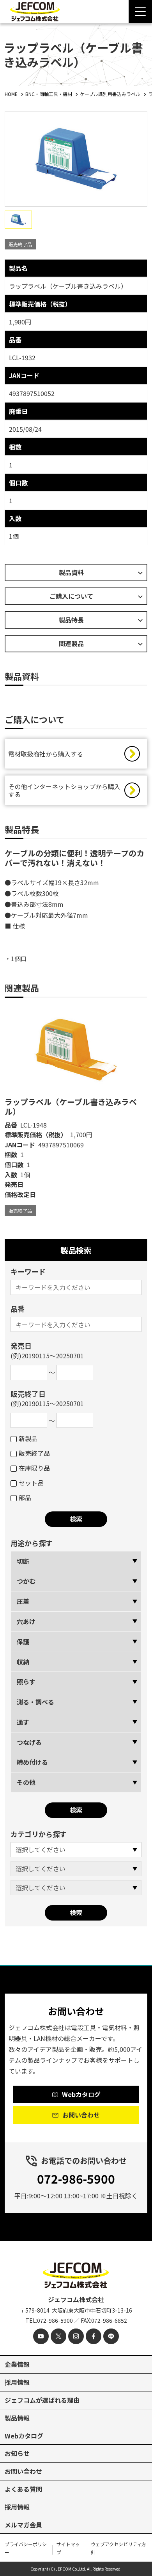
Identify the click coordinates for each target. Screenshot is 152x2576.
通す (23, 1722)
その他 (26, 1782)
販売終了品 (34, 1453)
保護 (23, 1642)
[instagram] (76, 2336)
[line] (111, 2336)
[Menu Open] (140, 12)
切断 (23, 1561)
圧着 (23, 1601)
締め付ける (32, 1762)
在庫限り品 (34, 1468)
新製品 (28, 1438)
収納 (23, 1662)
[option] (76, 1111)
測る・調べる (35, 1702)
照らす (26, 1682)
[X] (58, 2336)
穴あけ (26, 1621)
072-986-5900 (76, 2179)
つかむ (26, 1581)
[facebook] (94, 2336)
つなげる (29, 1742)
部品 (25, 1497)
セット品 (31, 1483)
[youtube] (41, 2336)
